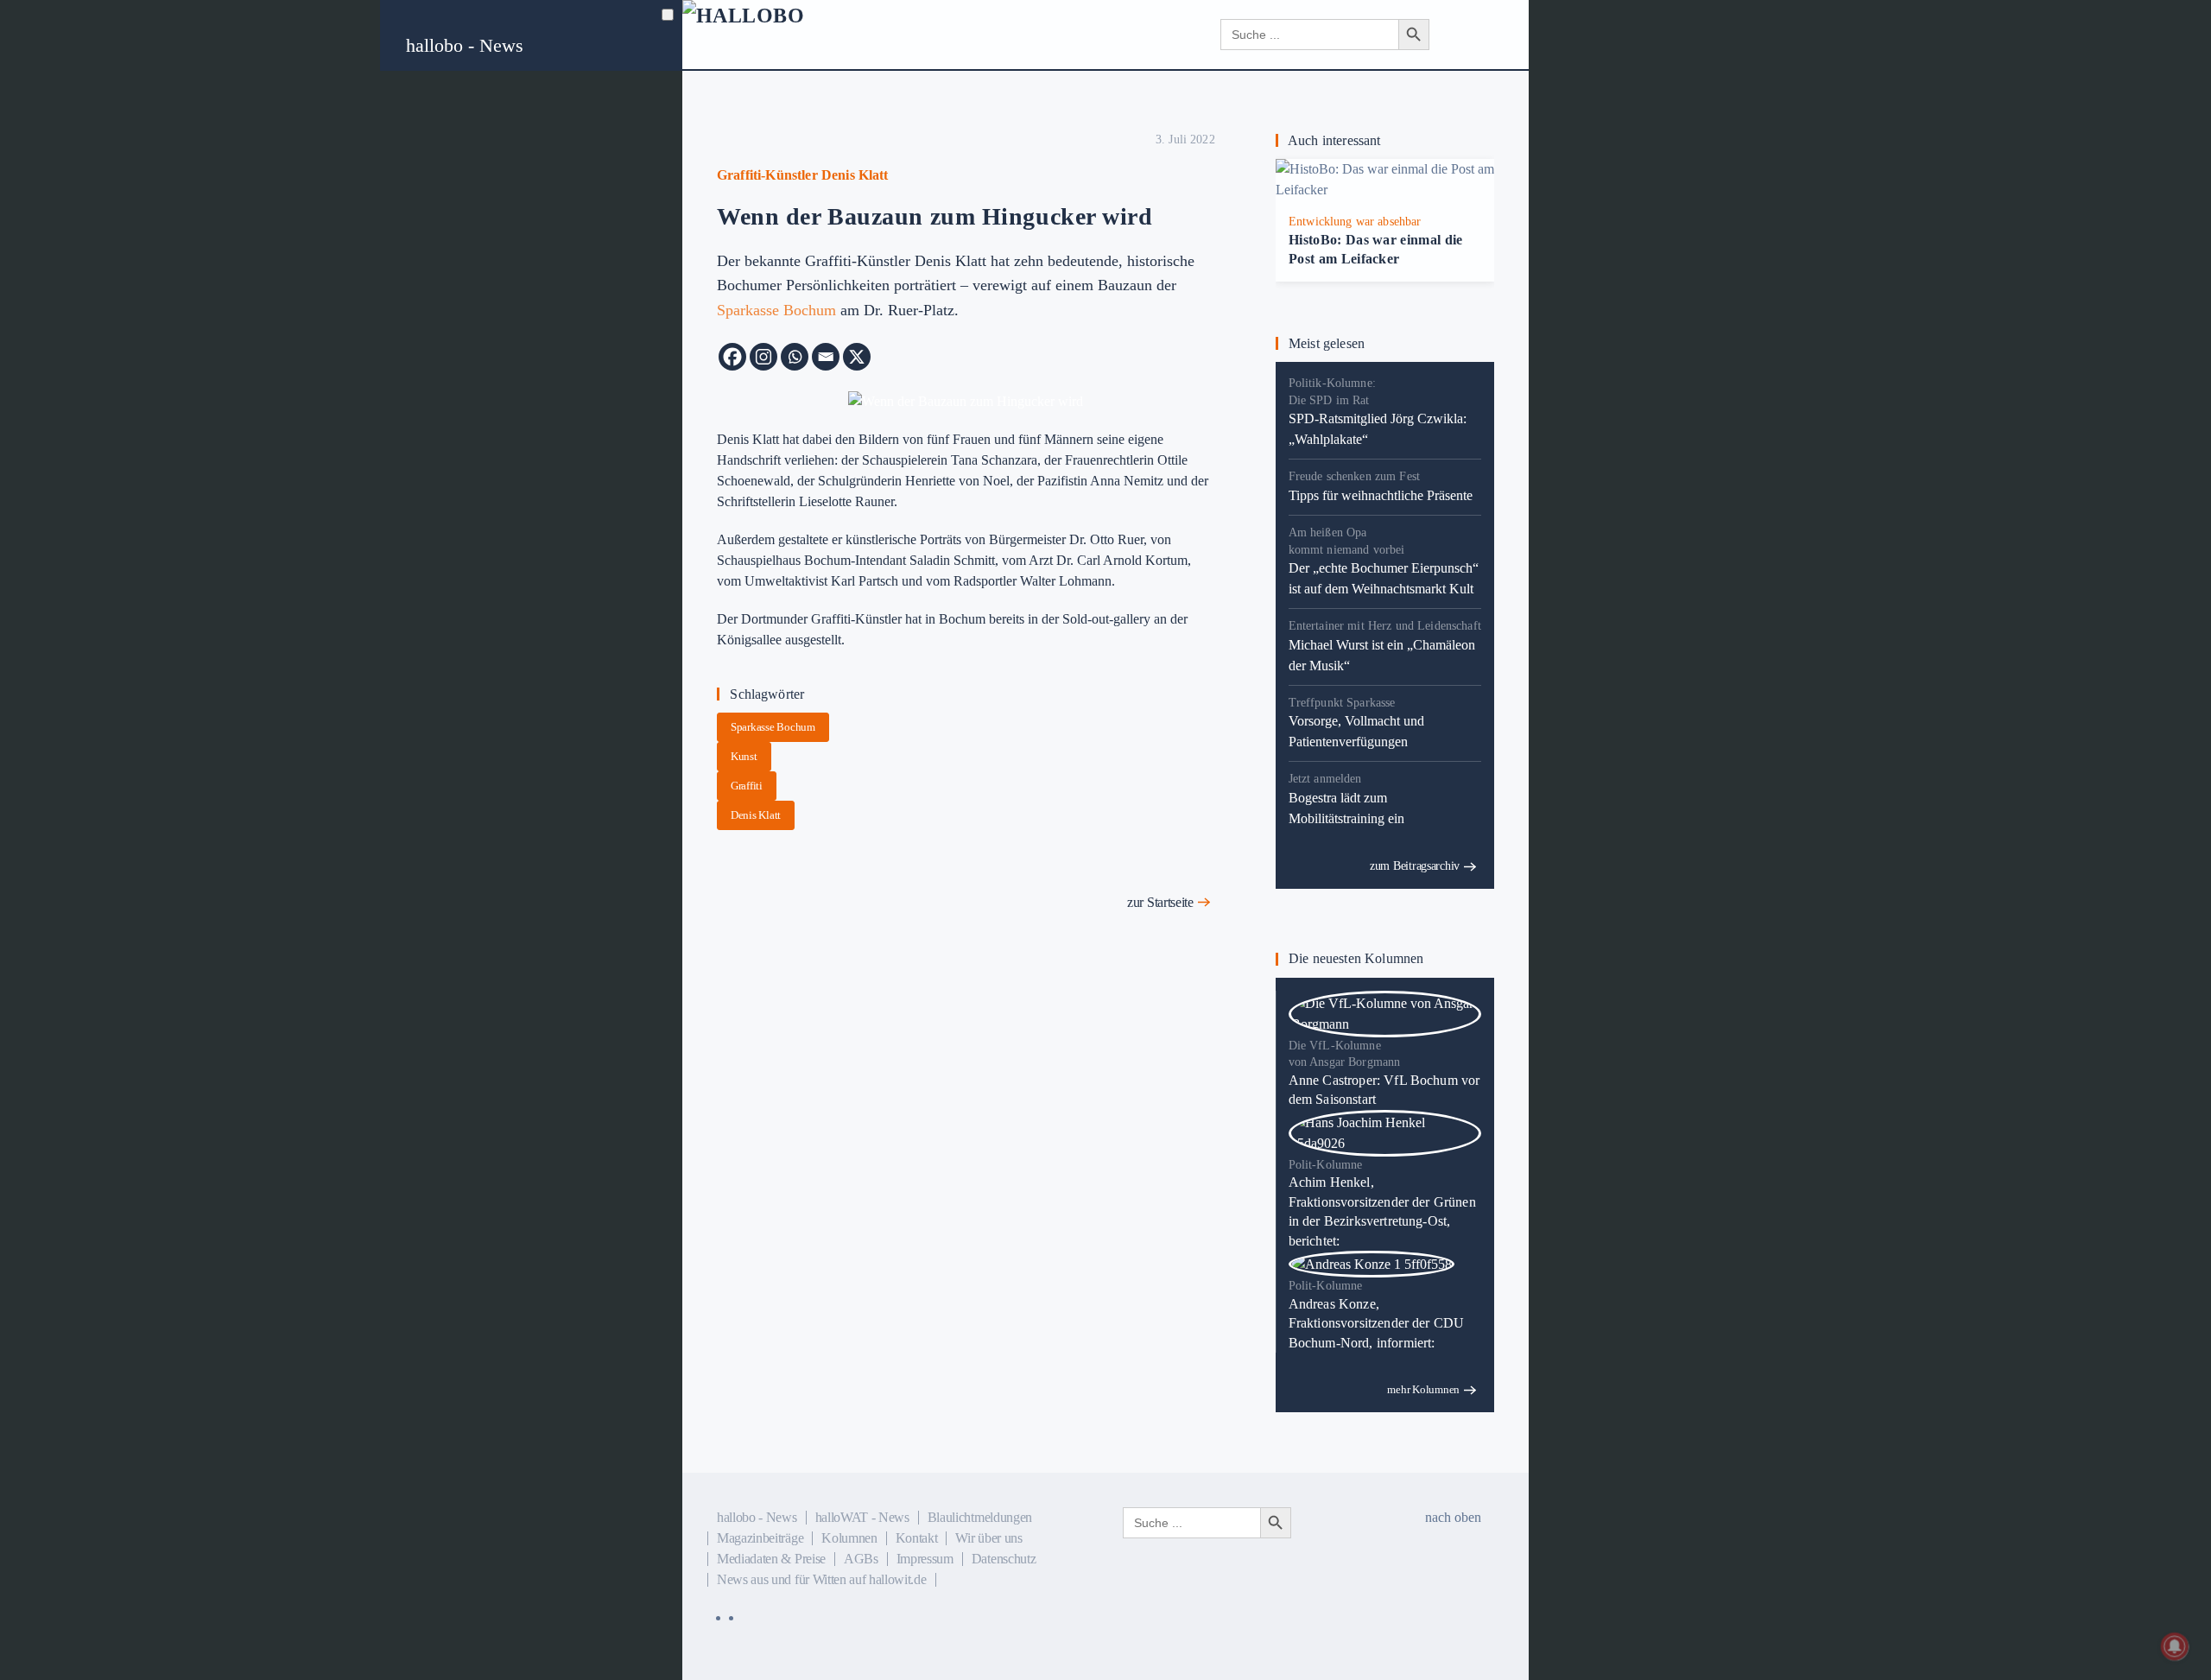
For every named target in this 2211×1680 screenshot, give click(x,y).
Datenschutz (1004, 1559)
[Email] (826, 357)
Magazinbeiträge (760, 1538)
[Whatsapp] (795, 357)
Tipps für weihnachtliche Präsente (1381, 495)
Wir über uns (988, 1538)
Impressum (925, 1559)
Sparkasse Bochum (776, 310)
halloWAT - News (862, 1517)
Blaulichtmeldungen (980, 1517)
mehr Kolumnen (1423, 1389)
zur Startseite (1160, 902)
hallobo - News (465, 45)
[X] (857, 357)
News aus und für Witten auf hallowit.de (822, 1579)
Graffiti (747, 786)
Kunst (744, 756)
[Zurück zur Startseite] (786, 35)
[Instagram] (763, 357)
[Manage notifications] (2175, 1646)
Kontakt (917, 1538)
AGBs (861, 1559)
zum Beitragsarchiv (1415, 866)
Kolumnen (849, 1538)
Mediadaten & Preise (771, 1559)
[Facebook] (732, 357)
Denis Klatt (756, 815)
